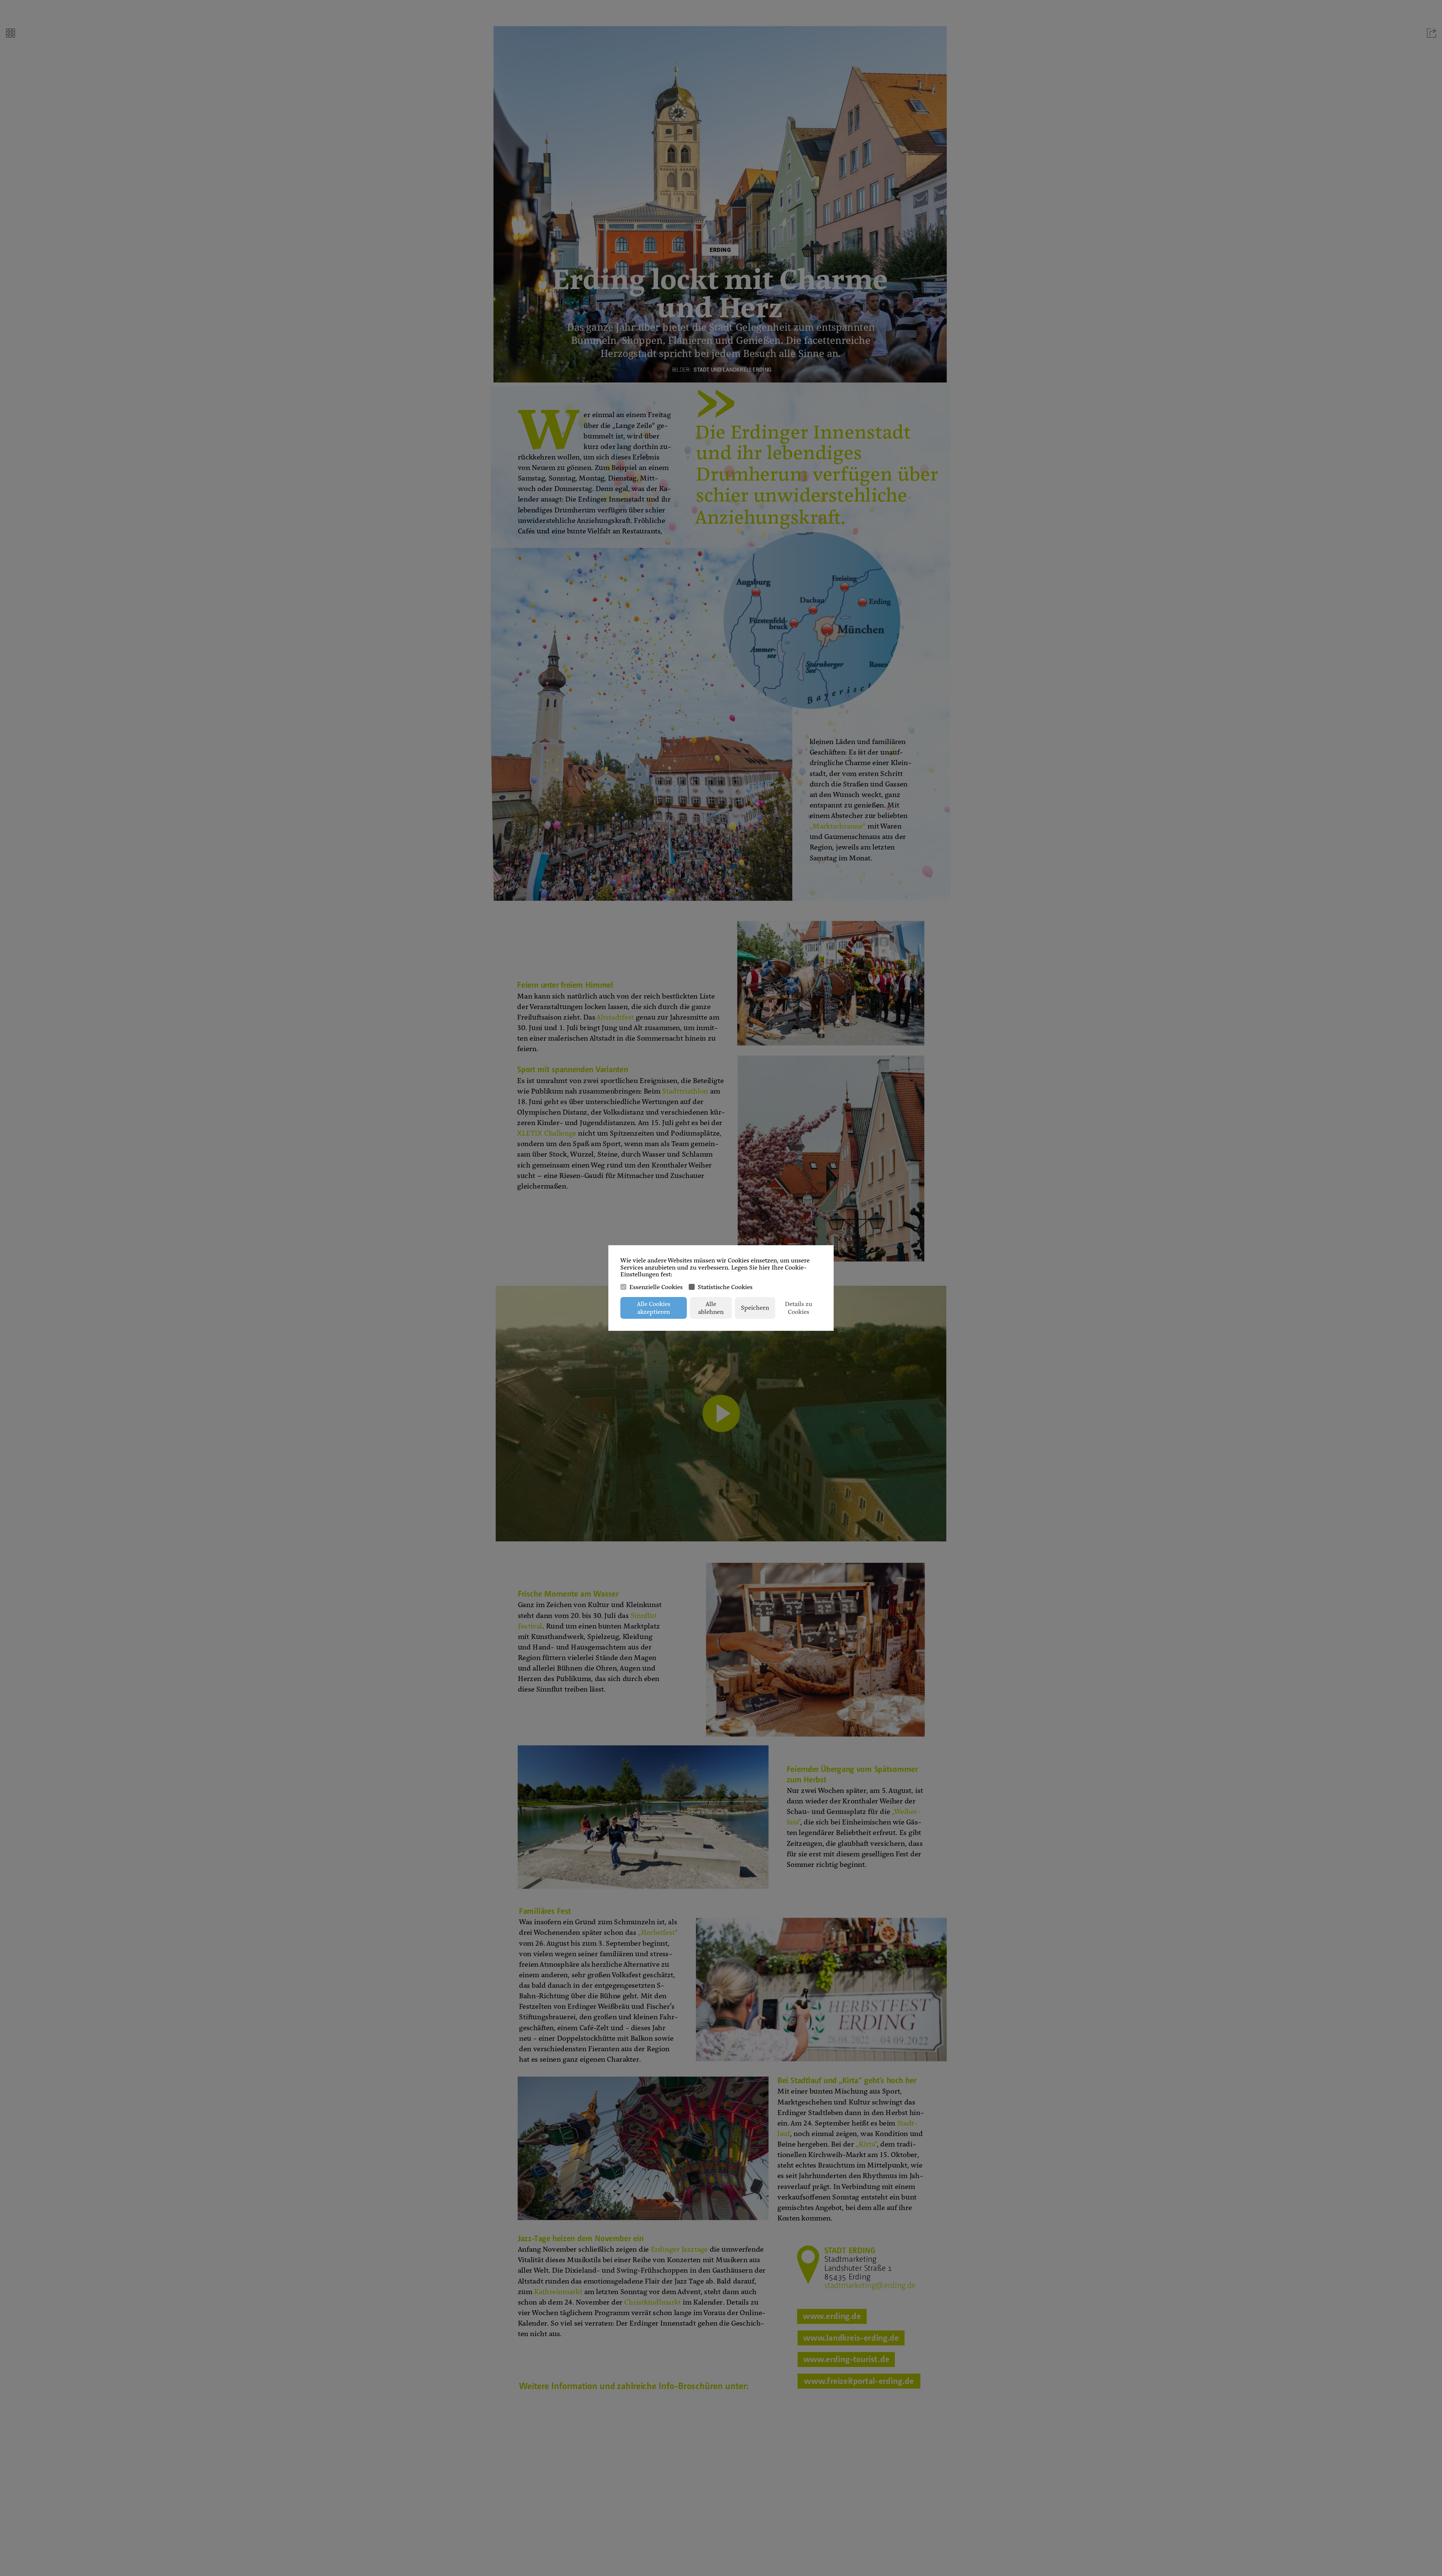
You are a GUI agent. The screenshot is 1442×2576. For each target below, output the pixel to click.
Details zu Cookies (799, 1308)
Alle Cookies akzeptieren (654, 1308)
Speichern (755, 1308)
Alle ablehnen (711, 1308)
